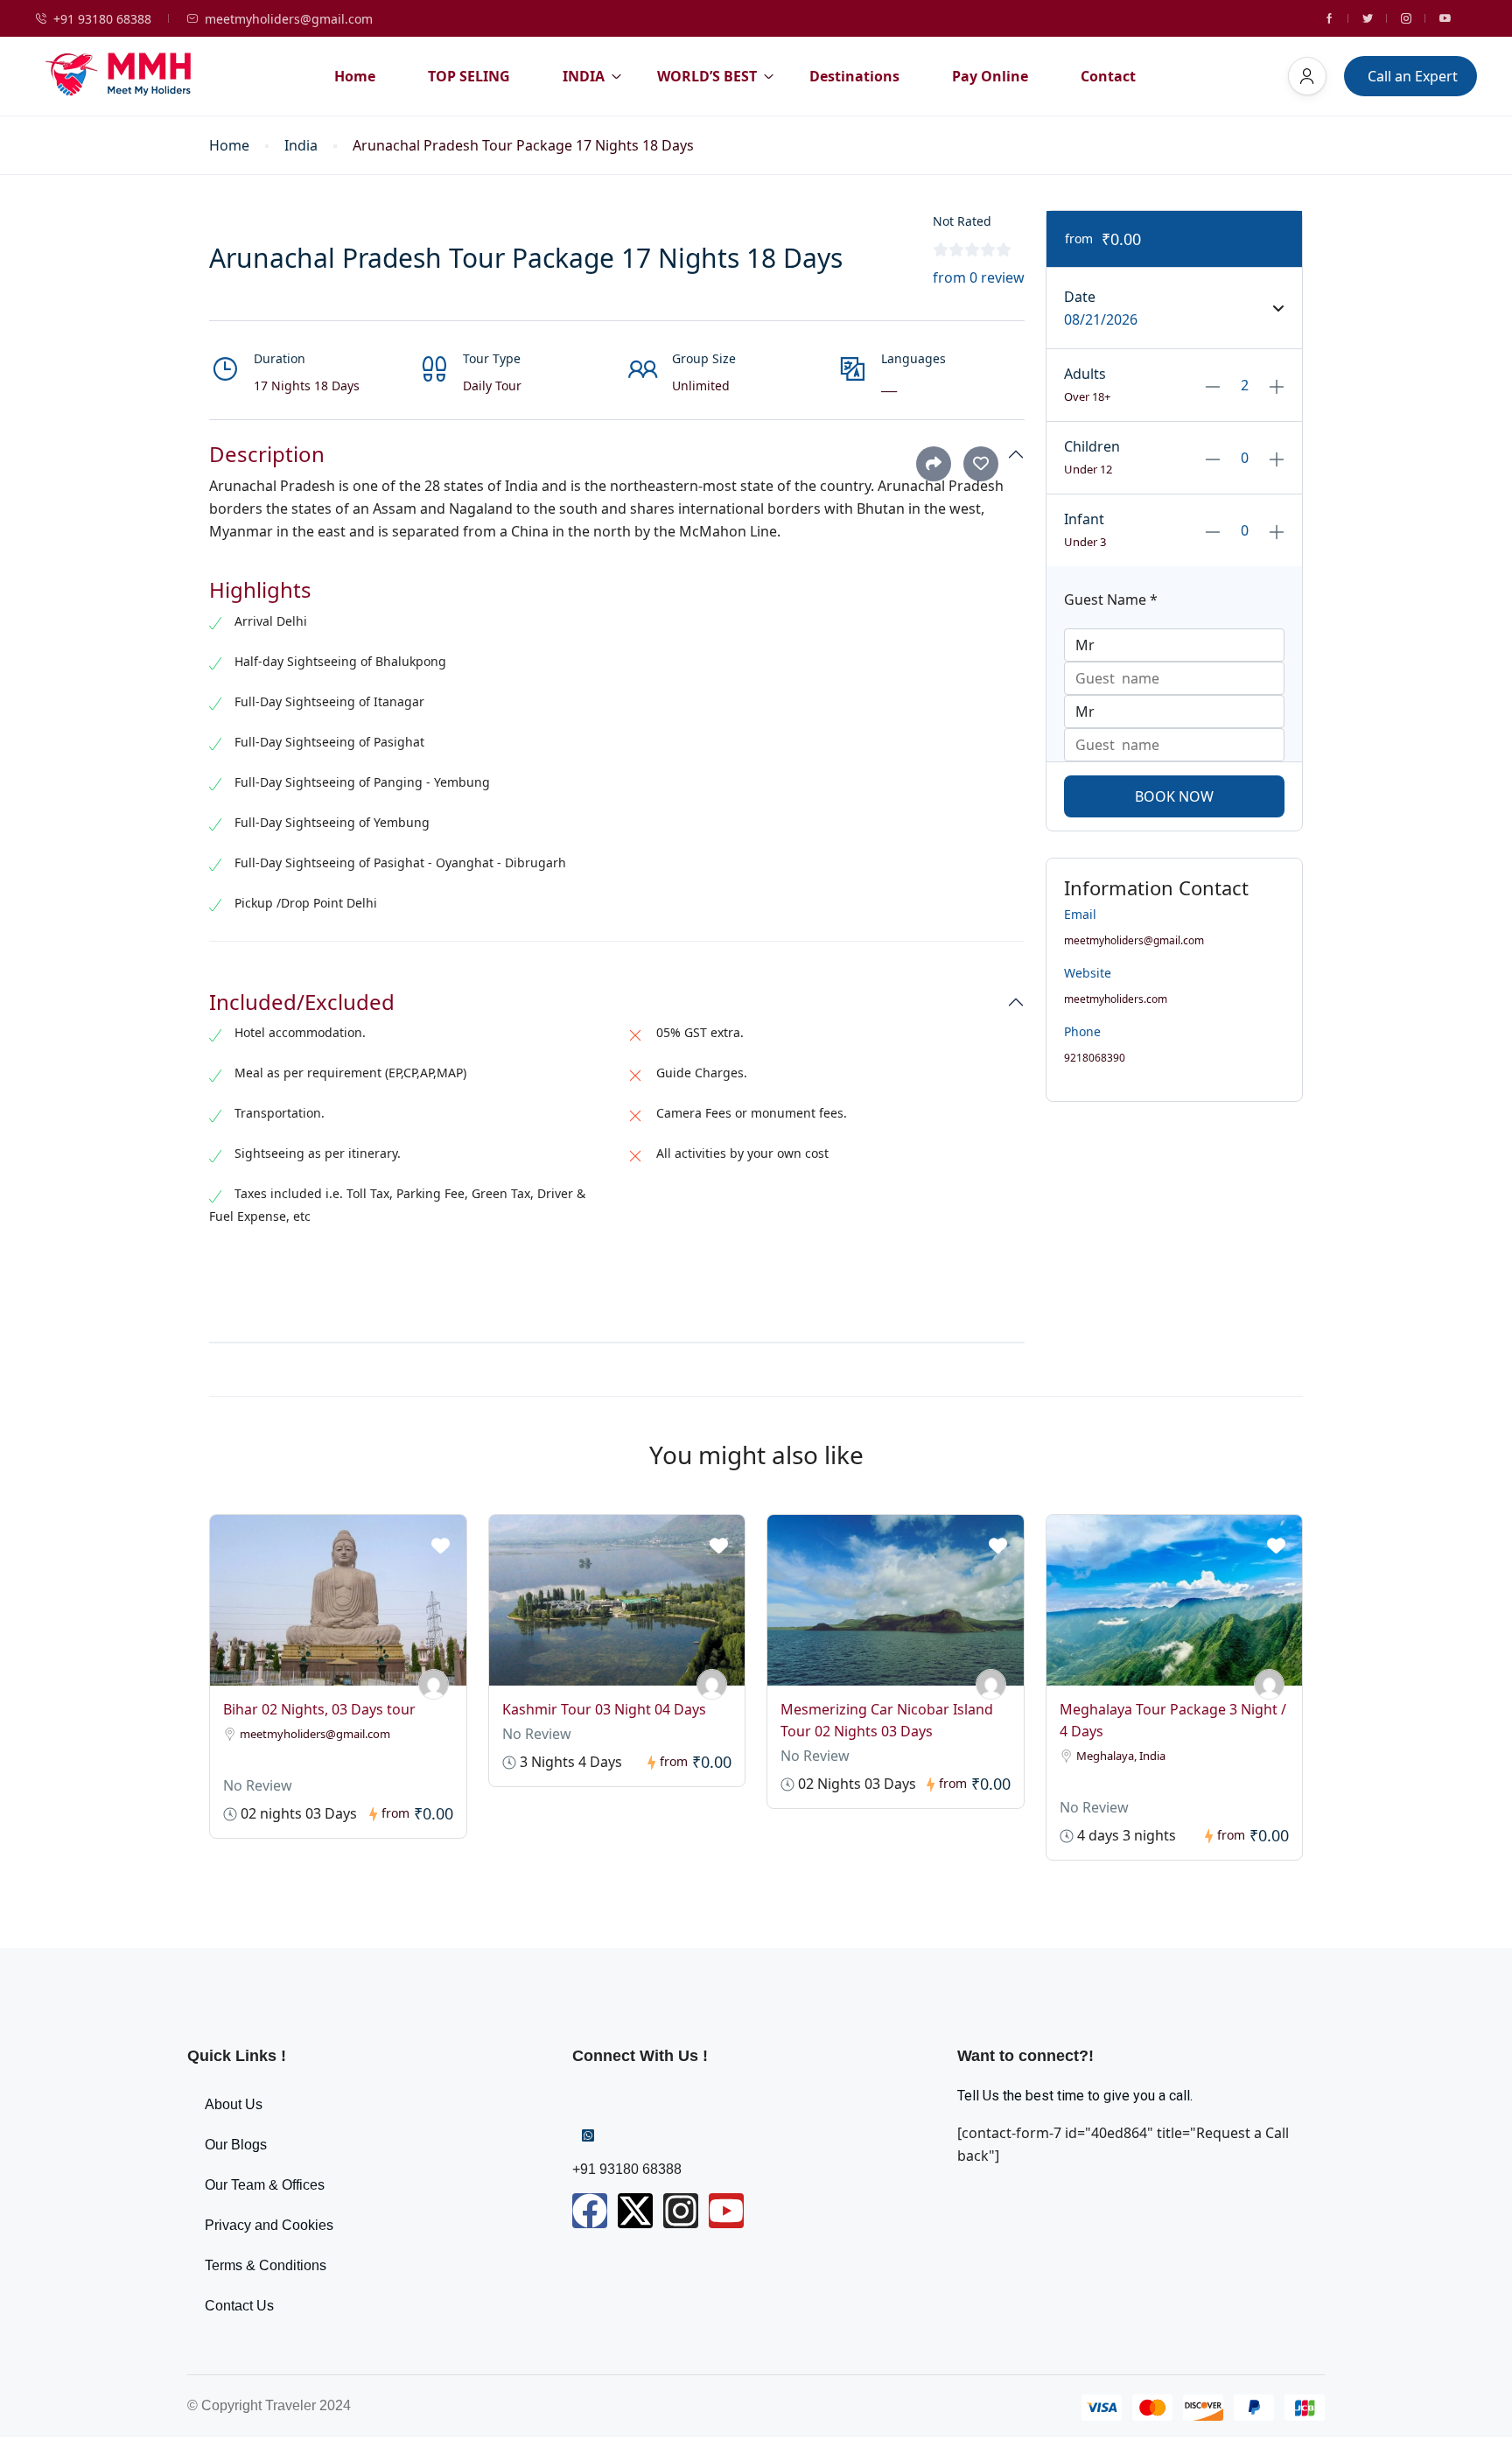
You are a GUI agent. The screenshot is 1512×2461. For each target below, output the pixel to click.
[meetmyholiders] (434, 1684)
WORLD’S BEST (707, 76)
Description (267, 455)
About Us (234, 2104)
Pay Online (990, 76)
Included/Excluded (302, 1003)
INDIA (584, 76)
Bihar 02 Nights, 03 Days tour (319, 1709)
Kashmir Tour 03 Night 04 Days (604, 1709)
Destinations (854, 76)
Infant (1084, 519)
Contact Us (239, 2306)
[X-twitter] (635, 2211)
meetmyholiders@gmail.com (289, 19)
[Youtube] (726, 2211)
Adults (1085, 374)
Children (1092, 446)
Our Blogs (236, 2145)
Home (355, 76)
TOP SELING (469, 76)
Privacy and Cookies (269, 2225)
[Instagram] (681, 2211)
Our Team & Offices (265, 2185)
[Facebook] (590, 2211)
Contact (1108, 76)
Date (1080, 297)
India (301, 146)
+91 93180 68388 (102, 19)
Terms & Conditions (266, 2265)
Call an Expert (1413, 76)
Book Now (1174, 796)
